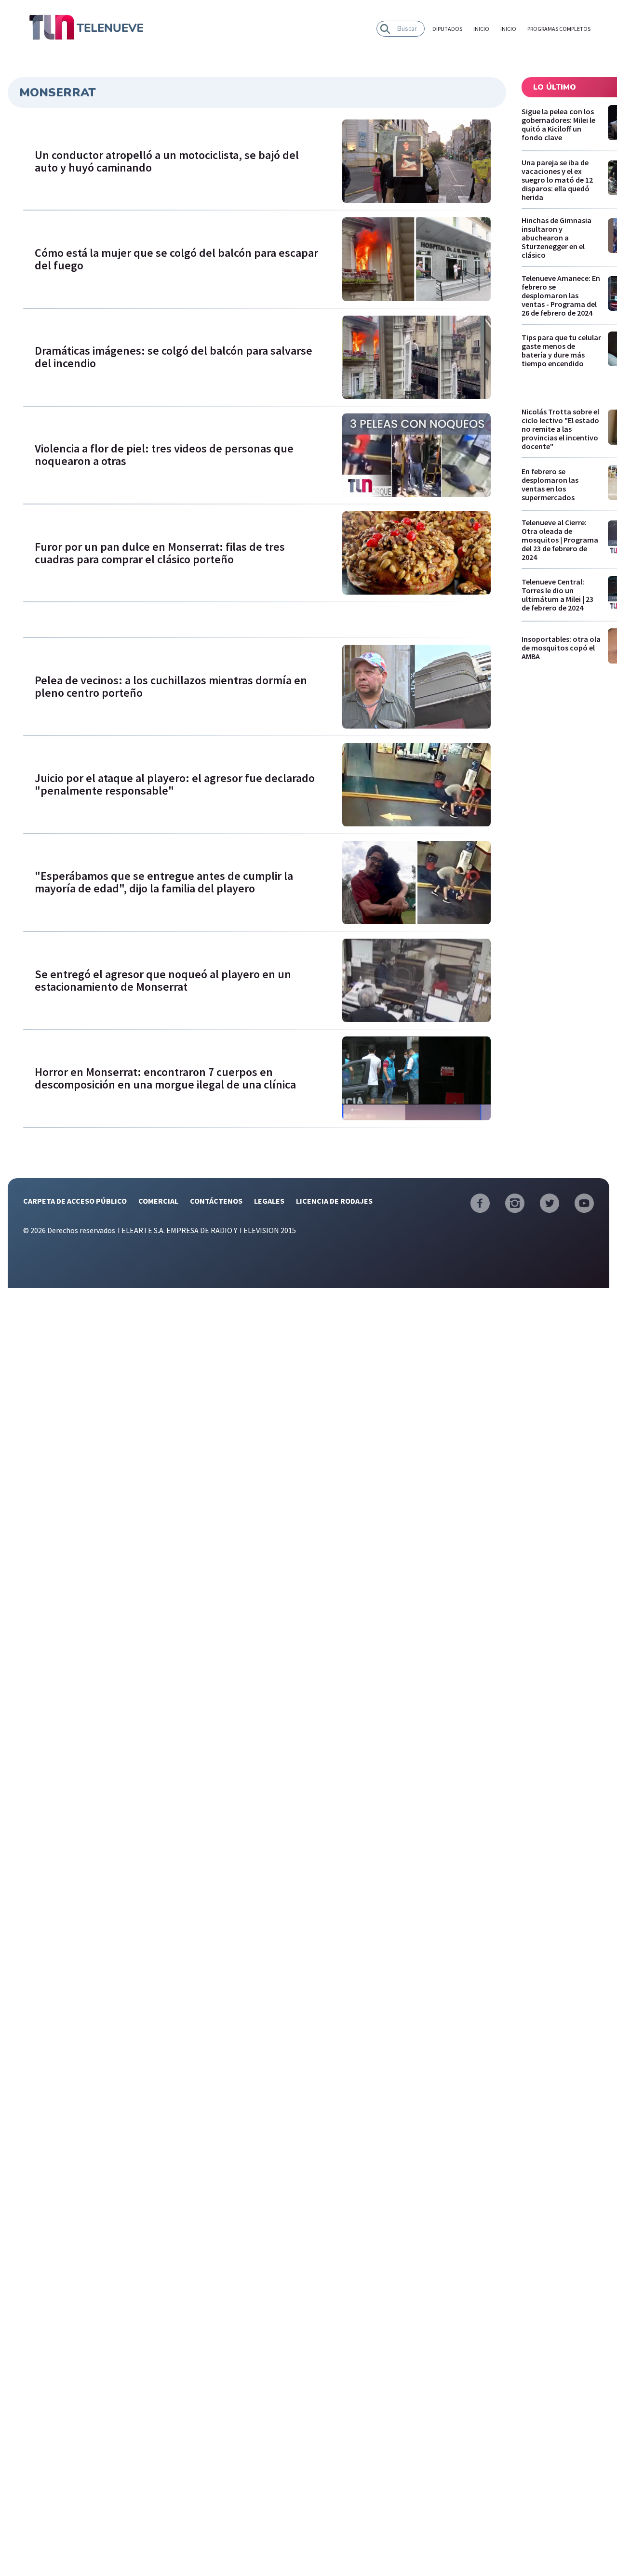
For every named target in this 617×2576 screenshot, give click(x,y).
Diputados (447, 29)
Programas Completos (559, 29)
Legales (269, 1201)
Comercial (158, 1201)
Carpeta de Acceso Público (75, 1201)
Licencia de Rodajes (334, 1201)
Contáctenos (216, 1201)
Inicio (481, 29)
